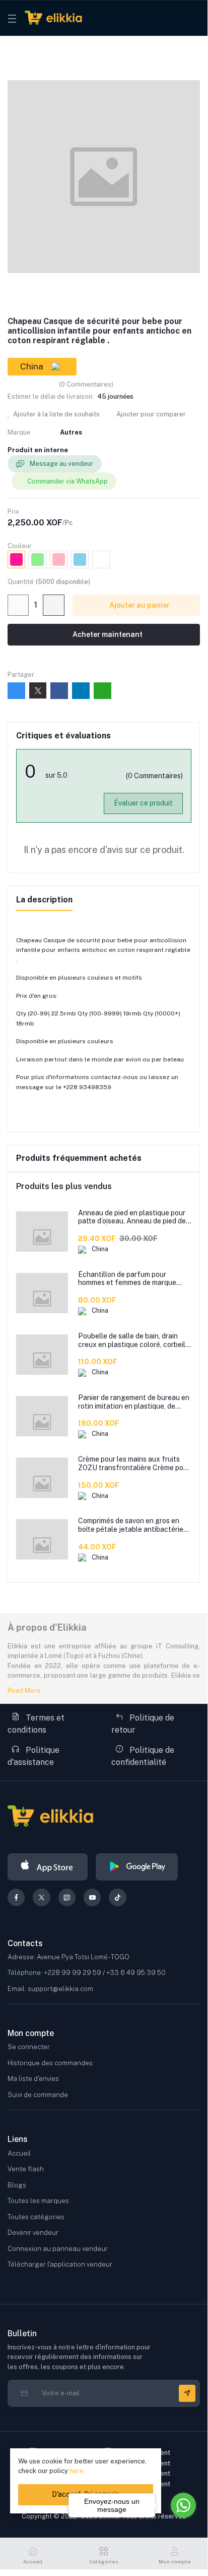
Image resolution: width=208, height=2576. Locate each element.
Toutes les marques (38, 2201)
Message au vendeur (61, 464)
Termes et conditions (36, 1724)
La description (44, 900)
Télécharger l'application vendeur (60, 2264)
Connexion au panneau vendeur (58, 2249)
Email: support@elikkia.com (50, 1989)
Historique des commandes (50, 2063)
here (77, 2471)
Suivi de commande (38, 2095)
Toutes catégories (36, 2217)
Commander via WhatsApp (67, 481)
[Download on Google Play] (137, 1867)
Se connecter (29, 2047)
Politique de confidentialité (143, 1756)
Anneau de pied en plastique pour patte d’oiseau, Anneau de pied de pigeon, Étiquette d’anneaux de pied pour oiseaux (132, 1217)
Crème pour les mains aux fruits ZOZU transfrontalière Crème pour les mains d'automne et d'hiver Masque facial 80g (134, 1464)
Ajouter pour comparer (150, 414)
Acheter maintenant (107, 634)
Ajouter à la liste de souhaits (56, 414)
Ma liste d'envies (33, 2079)
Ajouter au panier (139, 605)
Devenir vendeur (33, 2233)
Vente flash (26, 2169)
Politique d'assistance (33, 1756)
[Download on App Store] (48, 1867)
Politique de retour (143, 1724)
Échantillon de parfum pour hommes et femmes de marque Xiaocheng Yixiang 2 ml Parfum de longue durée (134, 1279)
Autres (71, 432)
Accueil (19, 2153)
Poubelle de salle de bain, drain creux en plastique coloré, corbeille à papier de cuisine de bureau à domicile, (135, 1340)
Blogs (17, 2185)
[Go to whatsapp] (183, 2505)
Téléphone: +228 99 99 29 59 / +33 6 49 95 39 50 (87, 1973)
